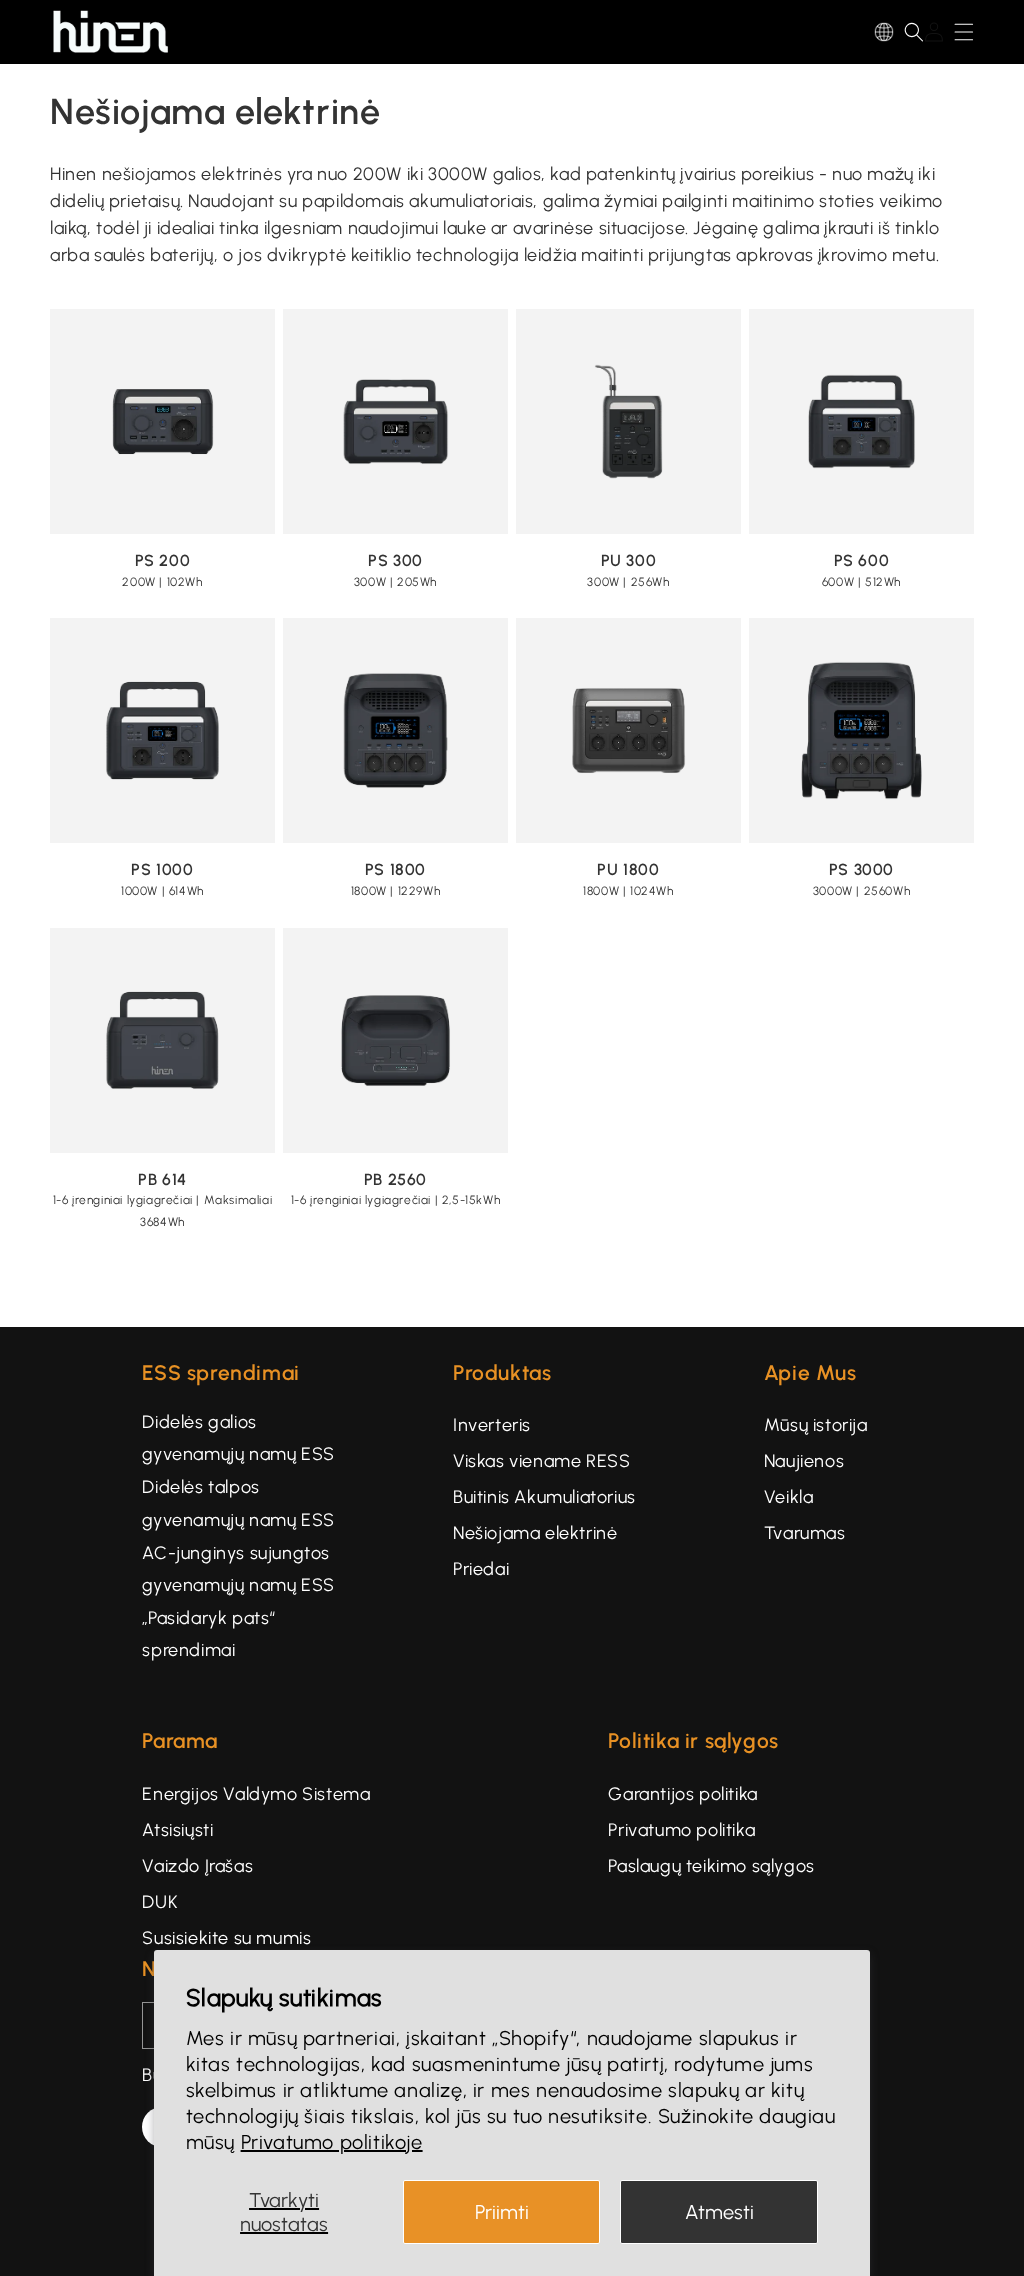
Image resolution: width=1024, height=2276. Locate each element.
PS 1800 (395, 869)
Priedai (481, 1569)
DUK (160, 1902)
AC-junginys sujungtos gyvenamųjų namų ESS (238, 1569)
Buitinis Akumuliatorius (544, 1497)
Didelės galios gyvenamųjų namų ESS (238, 1438)
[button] (914, 32)
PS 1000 (162, 869)
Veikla (789, 1497)
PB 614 (162, 1179)
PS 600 (862, 560)
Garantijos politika (682, 1794)
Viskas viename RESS (541, 1461)
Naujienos (804, 1461)
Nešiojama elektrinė (535, 1533)
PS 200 (163, 560)
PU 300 (629, 560)
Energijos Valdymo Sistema (256, 1794)
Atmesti (719, 2212)
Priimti (502, 2212)
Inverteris (492, 1425)
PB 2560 (395, 1179)
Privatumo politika (681, 1830)
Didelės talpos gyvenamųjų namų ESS (238, 1503)
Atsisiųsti (177, 1830)
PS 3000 (861, 869)
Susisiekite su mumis (226, 1938)
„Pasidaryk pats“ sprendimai (209, 1634)
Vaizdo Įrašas (197, 1866)
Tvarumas (805, 1533)
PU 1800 (628, 869)
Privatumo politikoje (332, 2142)
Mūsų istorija (816, 1425)
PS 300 (395, 560)
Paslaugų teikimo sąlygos (711, 1866)
